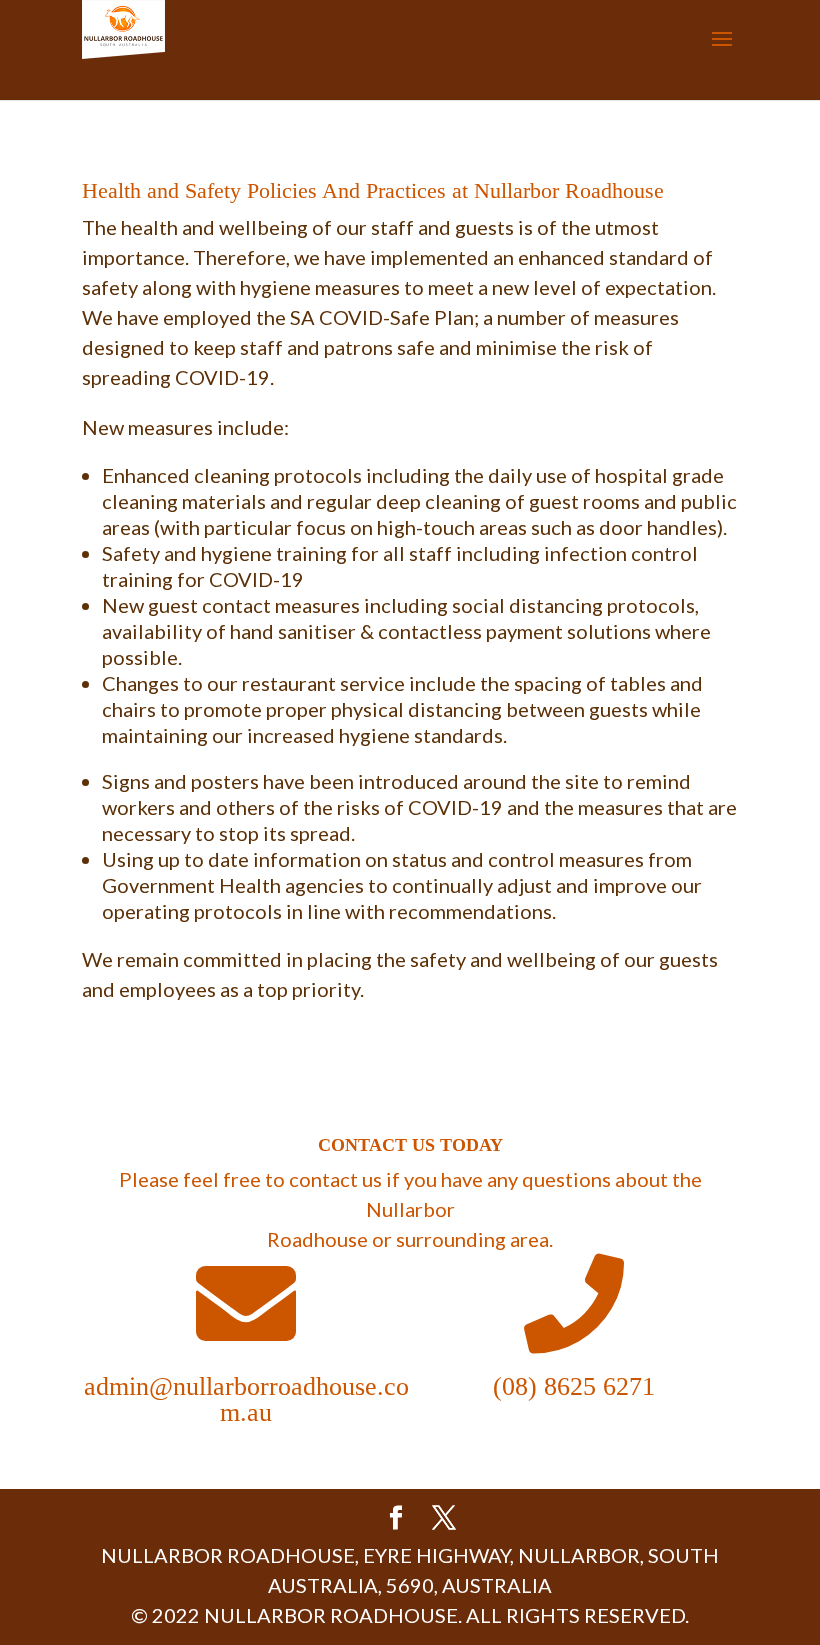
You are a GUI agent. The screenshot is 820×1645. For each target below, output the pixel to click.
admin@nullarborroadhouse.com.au (246, 1399)
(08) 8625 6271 (574, 1386)
